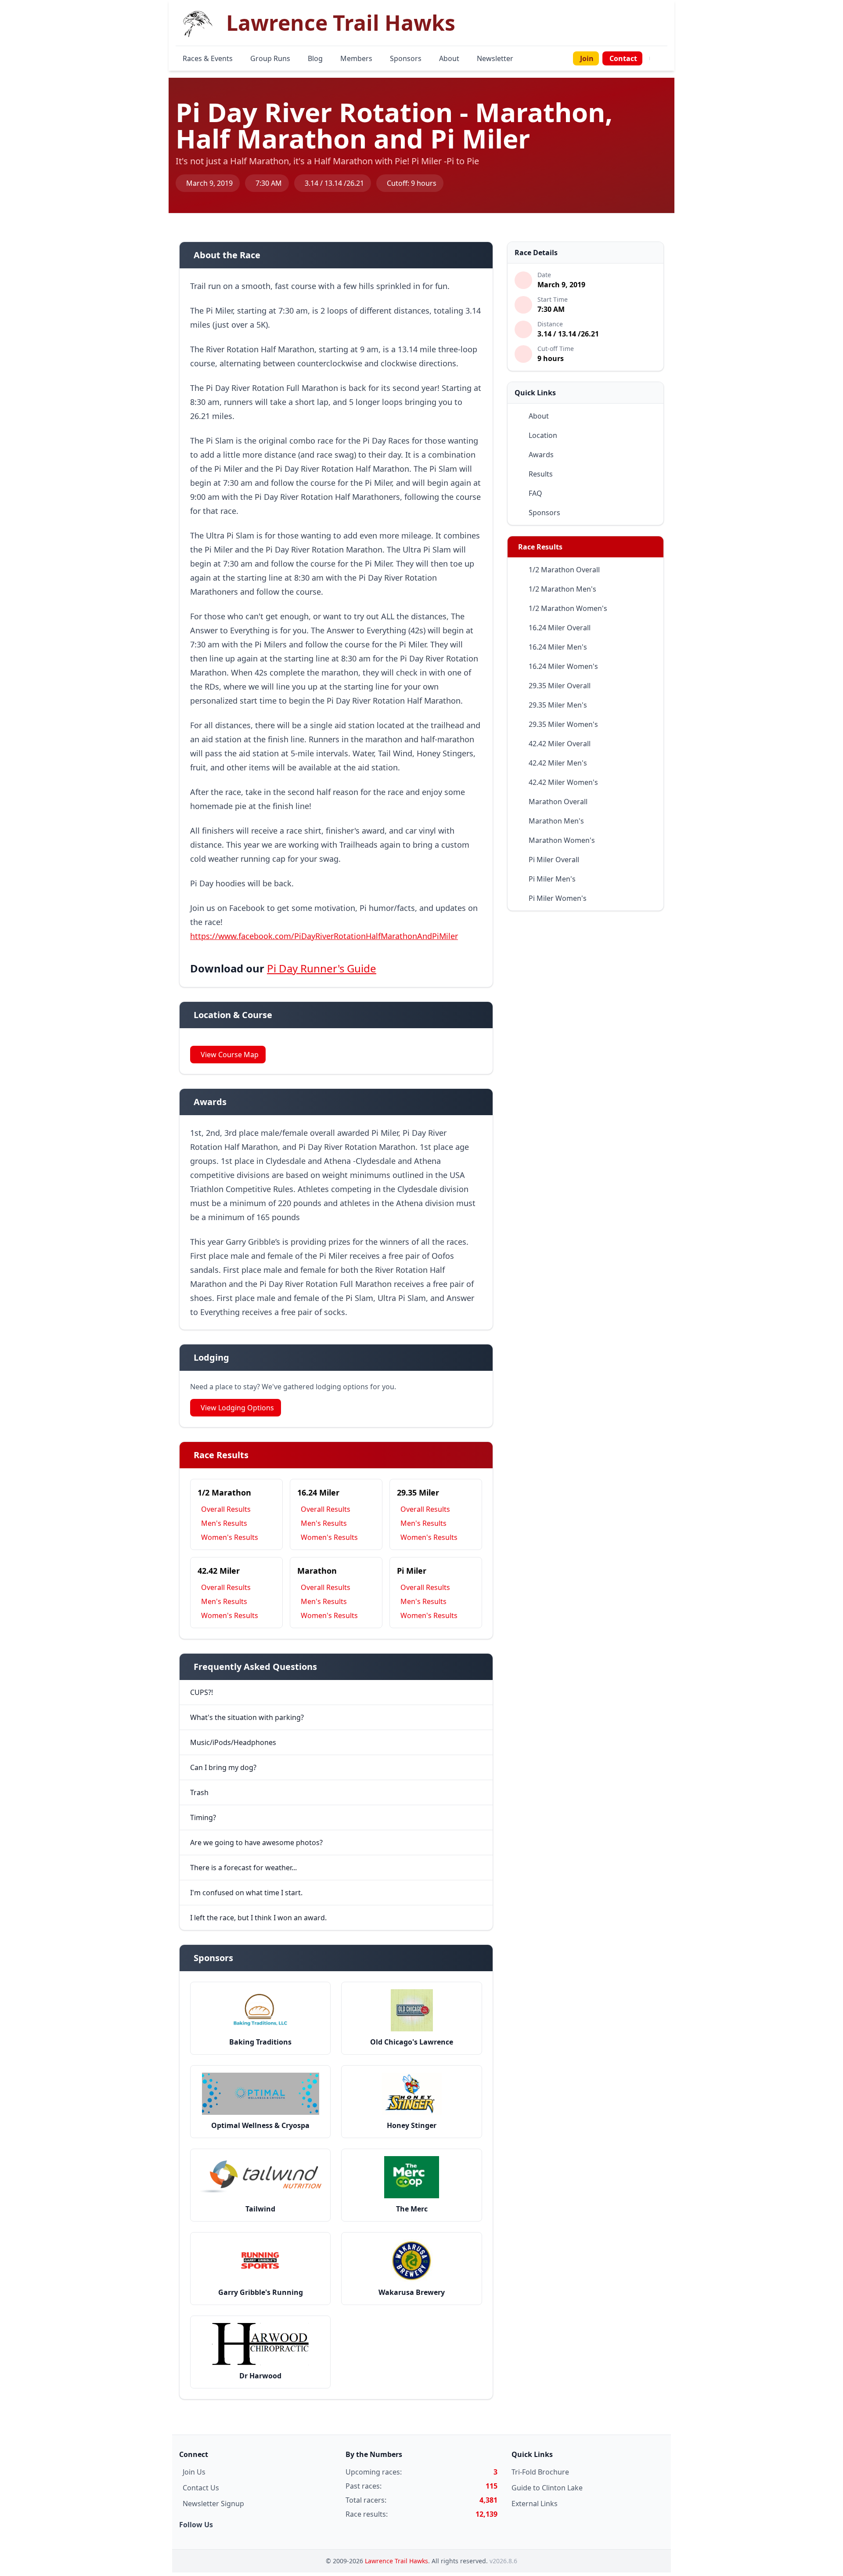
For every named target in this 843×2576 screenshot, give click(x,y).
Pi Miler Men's (552, 879)
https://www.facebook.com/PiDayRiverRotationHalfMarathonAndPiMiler (324, 936)
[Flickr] (666, 58)
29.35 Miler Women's (563, 724)
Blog (315, 58)
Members (356, 58)
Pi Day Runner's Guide (322, 968)
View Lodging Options (237, 1408)
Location (543, 435)
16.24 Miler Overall (560, 628)
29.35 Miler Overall (560, 686)
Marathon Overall (558, 802)
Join (587, 58)
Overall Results (226, 1509)
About (449, 58)
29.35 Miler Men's (558, 705)
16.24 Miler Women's (563, 666)
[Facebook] (655, 58)
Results (541, 474)
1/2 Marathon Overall (564, 570)
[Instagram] (660, 58)
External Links (535, 2504)
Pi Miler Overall (554, 860)
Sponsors (406, 58)
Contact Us (201, 2488)
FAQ (535, 493)
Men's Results (224, 1523)
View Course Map (230, 1055)
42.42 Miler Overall (560, 744)
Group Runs (270, 58)
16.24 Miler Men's (558, 647)
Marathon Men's (556, 821)
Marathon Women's (562, 840)
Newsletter (495, 58)
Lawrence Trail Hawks (396, 2561)
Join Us (194, 2472)
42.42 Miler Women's (563, 782)
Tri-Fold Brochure (540, 2472)
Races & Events (208, 58)
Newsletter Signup (213, 2504)
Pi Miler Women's (558, 898)
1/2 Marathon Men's (562, 589)
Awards (541, 455)
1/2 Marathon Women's (568, 608)
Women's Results (230, 1537)
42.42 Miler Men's (558, 763)
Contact (623, 58)
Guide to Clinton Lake (547, 2488)
